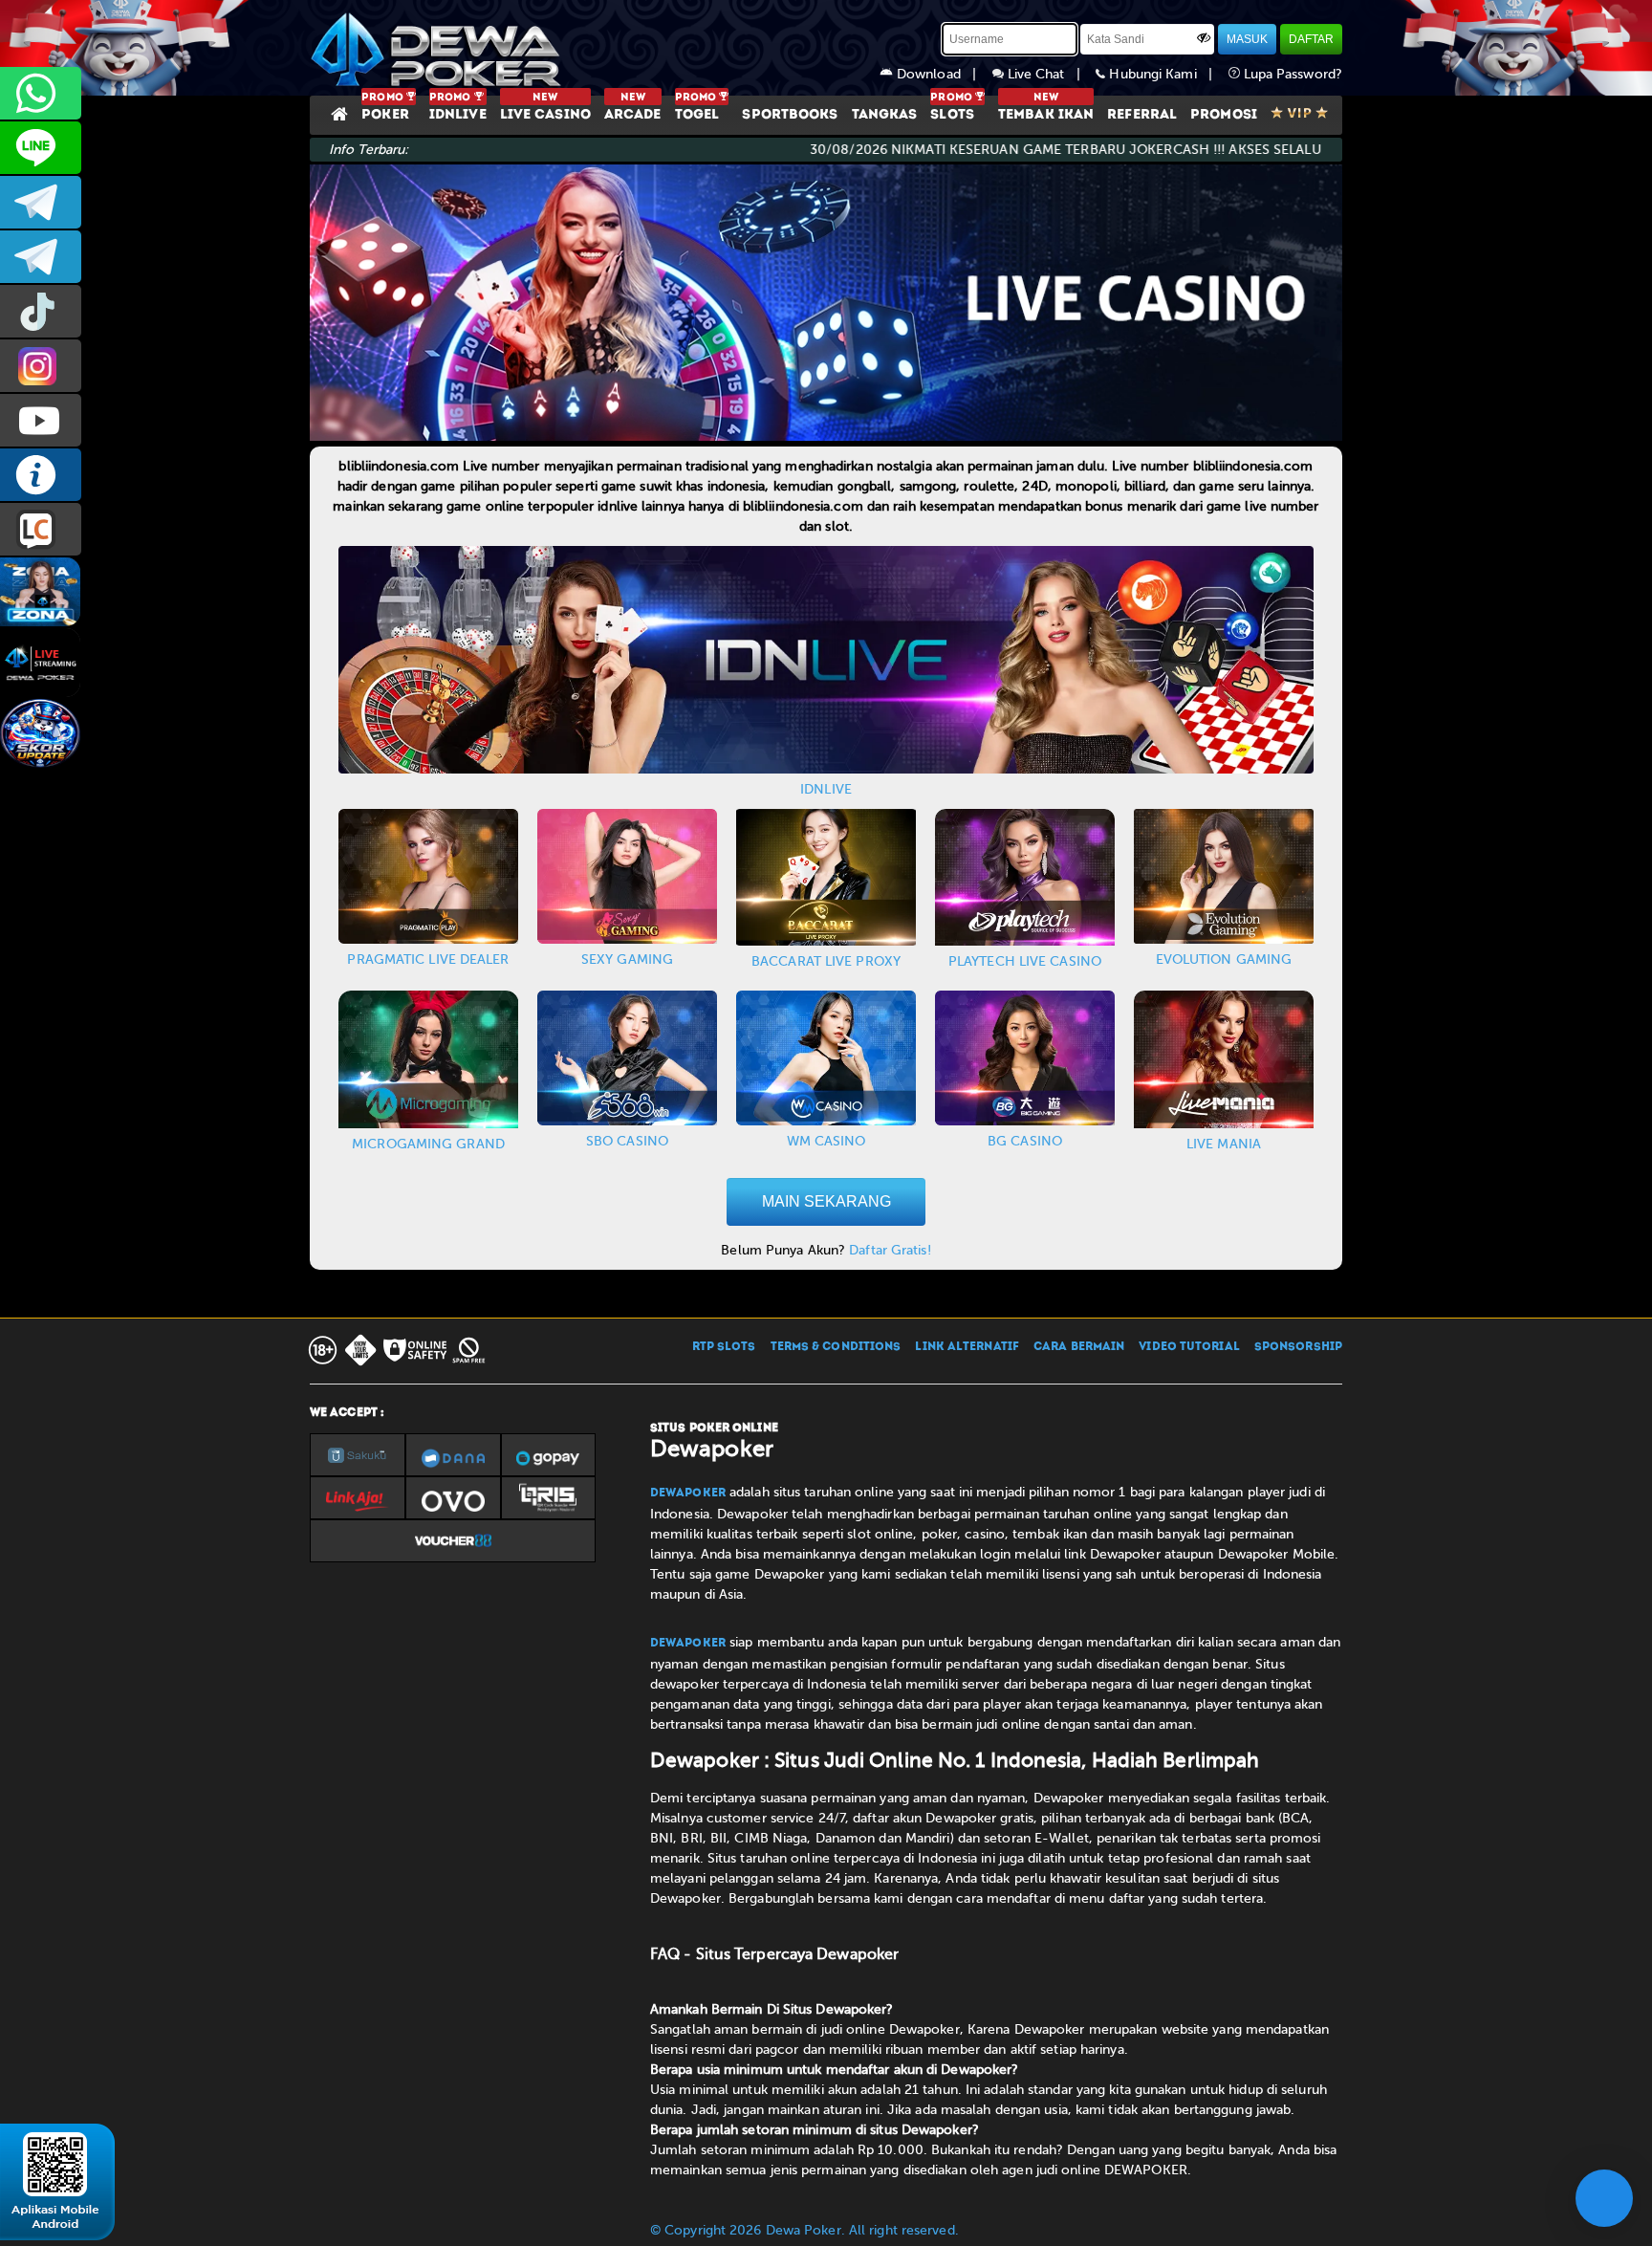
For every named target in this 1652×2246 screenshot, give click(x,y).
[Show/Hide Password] (1204, 37)
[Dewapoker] (439, 48)
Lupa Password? (1292, 74)
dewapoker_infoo (41, 202)
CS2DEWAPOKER (41, 148)
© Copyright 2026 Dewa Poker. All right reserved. (804, 2230)
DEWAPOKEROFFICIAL (41, 420)
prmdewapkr (41, 311)
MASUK (1247, 39)
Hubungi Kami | (1166, 74)
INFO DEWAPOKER (41, 475)
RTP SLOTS (724, 1347)
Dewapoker (688, 1494)
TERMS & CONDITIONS (836, 1347)
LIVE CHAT (41, 529)
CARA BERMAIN (1079, 1347)
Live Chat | (1050, 74)
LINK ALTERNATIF (967, 1347)
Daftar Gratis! (890, 1250)
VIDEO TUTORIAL (1189, 1347)
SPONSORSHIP (1298, 1347)
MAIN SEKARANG (826, 1201)
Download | (943, 74)
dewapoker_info (41, 257)
